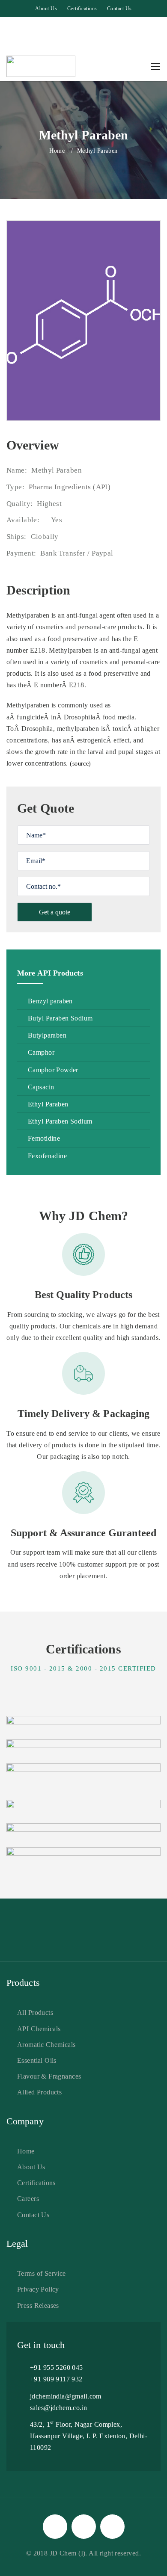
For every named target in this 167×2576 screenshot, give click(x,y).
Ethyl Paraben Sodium (60, 1121)
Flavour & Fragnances (49, 2076)
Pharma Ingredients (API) (70, 487)
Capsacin (41, 1087)
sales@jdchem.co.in (59, 2408)
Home (57, 151)
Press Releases (38, 2305)
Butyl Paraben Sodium (60, 1018)
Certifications (82, 9)
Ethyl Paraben (48, 1104)
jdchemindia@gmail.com (66, 2396)
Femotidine (44, 1138)
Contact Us (119, 9)
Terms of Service (42, 2273)
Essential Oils (37, 2060)
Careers (28, 2199)
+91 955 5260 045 (57, 2367)
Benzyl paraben (50, 1001)
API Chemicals (39, 2029)
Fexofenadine (47, 1156)
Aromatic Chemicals (46, 2045)
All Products (35, 2013)
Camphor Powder (53, 1070)
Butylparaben (47, 1035)
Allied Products (39, 2092)
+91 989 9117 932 (56, 2379)
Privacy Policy (38, 2289)
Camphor (41, 1052)
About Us (46, 9)
